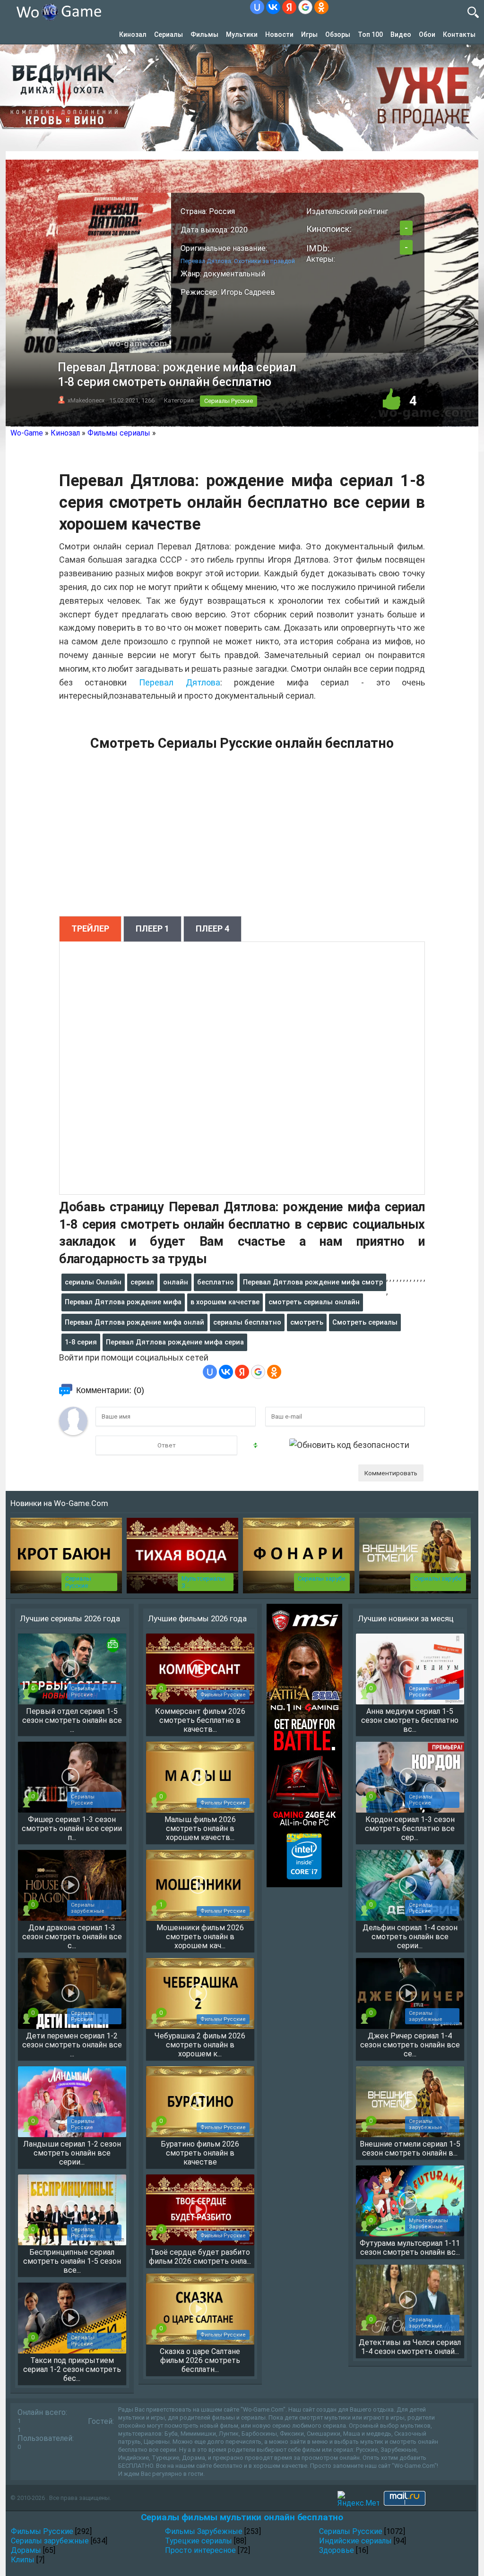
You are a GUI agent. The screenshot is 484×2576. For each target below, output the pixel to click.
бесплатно (216, 1282)
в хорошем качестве (225, 1302)
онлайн (176, 1282)
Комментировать (391, 1473)
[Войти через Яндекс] (289, 7)
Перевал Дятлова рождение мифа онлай (134, 1322)
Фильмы (204, 34)
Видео (401, 34)
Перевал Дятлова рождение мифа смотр (313, 1282)
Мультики (242, 34)
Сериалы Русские (229, 401)
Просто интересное (200, 2550)
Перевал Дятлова (180, 682)
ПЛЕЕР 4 (212, 929)
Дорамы (26, 2550)
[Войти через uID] (257, 7)
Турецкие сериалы (199, 2541)
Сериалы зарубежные (50, 2541)
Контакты (459, 34)
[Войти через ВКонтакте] (273, 7)
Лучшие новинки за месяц (406, 1618)
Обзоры (338, 34)
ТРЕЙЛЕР (90, 929)
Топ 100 (370, 34)
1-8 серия (81, 1342)
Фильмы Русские (42, 2531)
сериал (142, 1282)
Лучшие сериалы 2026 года (70, 1618)
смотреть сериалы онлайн (314, 1302)
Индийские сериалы (355, 2541)
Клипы (23, 2560)
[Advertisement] (242, 839)
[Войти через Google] (305, 7)
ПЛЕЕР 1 (152, 929)
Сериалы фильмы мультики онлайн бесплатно (242, 2517)
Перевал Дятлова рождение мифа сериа (175, 1342)
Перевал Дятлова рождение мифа (123, 1302)
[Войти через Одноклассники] (321, 7)
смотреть (307, 1322)
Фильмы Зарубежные (204, 2531)
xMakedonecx (86, 400)
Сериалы (169, 34)
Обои (427, 34)
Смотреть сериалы (365, 1322)
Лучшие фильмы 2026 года (197, 1618)
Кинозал (133, 34)
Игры (309, 34)
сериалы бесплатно (247, 1322)
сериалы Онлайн (93, 1282)
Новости (279, 34)
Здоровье (337, 2550)
